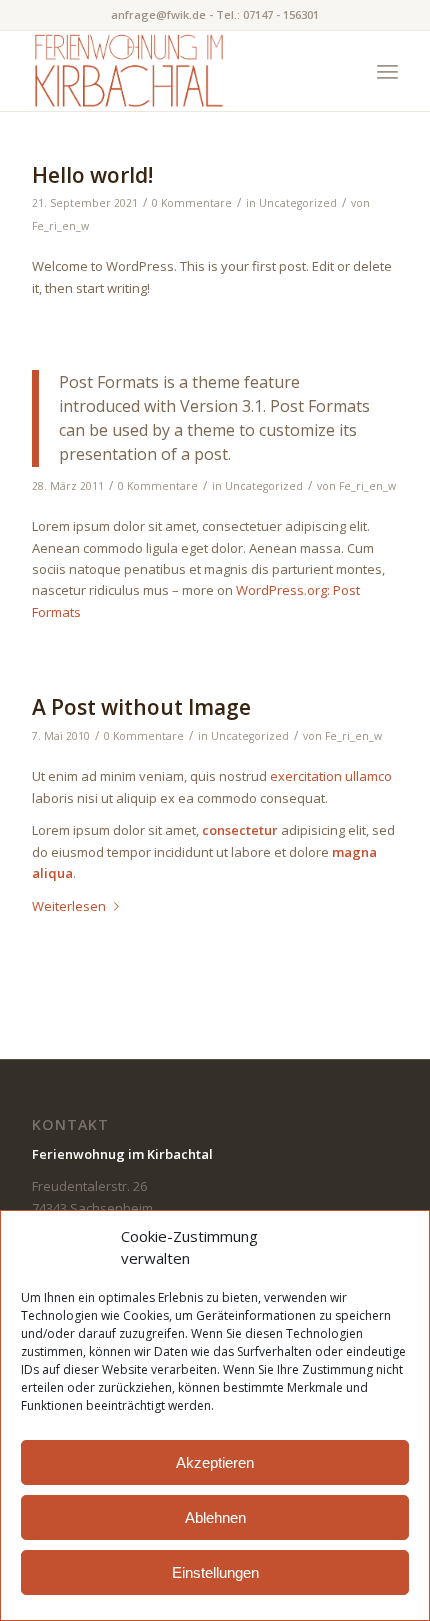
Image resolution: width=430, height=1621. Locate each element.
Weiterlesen (69, 906)
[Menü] (387, 71)
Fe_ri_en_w (60, 226)
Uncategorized (298, 203)
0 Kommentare (192, 203)
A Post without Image (141, 707)
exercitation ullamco (331, 776)
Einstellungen (215, 1572)
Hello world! (92, 175)
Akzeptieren (215, 1462)
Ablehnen (215, 1517)
